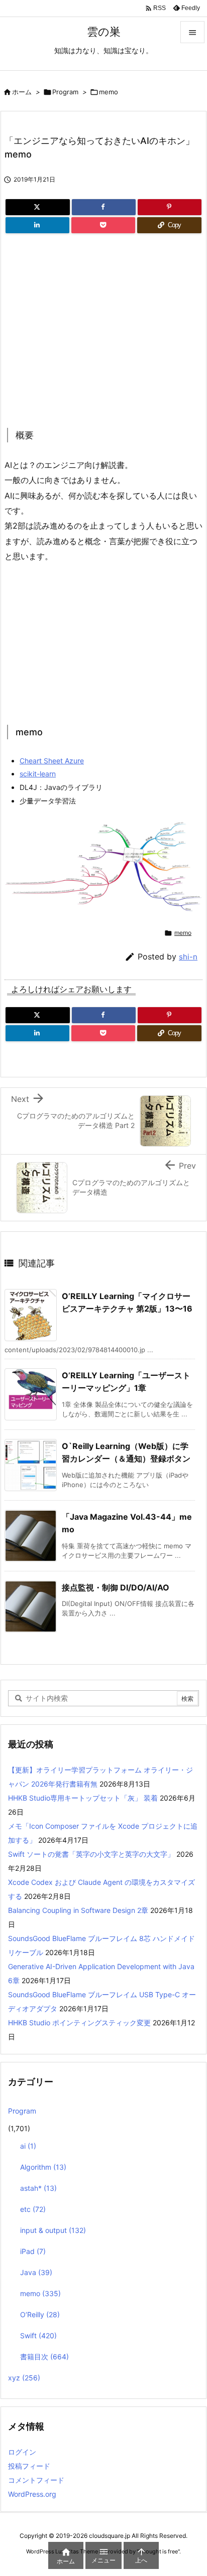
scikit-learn (38, 774)
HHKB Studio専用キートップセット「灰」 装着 (83, 1798)
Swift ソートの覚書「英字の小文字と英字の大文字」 (91, 1854)
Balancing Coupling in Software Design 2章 (78, 1910)
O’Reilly (40, 2314)
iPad (33, 2251)
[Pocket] (103, 225)
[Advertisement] (89, 328)
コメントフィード (36, 2480)
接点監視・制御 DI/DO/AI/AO (116, 1587)
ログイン (22, 2452)
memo (109, 92)
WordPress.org (32, 2494)
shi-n (188, 957)
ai (28, 2146)
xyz (24, 2378)
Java (36, 2272)
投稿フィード (29, 2466)
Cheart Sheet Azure (52, 761)
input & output (53, 2230)
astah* (38, 2188)
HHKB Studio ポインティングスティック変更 (79, 2023)
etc (33, 2209)
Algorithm (43, 2167)
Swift (38, 2336)
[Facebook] (104, 207)
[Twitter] (38, 207)
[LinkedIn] (37, 225)
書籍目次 (44, 2357)
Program (65, 92)
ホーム (22, 92)
